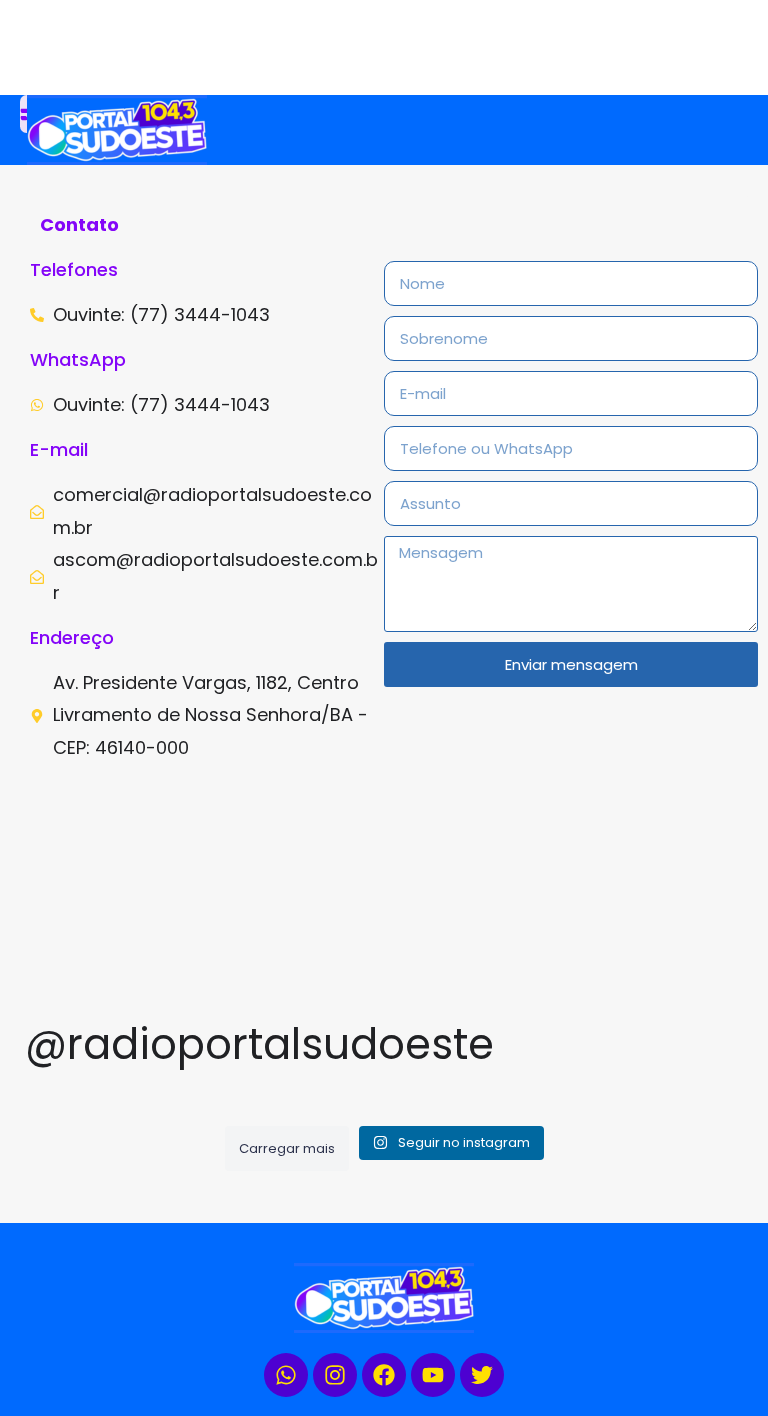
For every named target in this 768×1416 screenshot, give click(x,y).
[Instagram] (335, 1375)
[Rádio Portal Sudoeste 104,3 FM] (207, 130)
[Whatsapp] (286, 1375)
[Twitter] (482, 1375)
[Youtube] (433, 1375)
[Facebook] (384, 1375)
